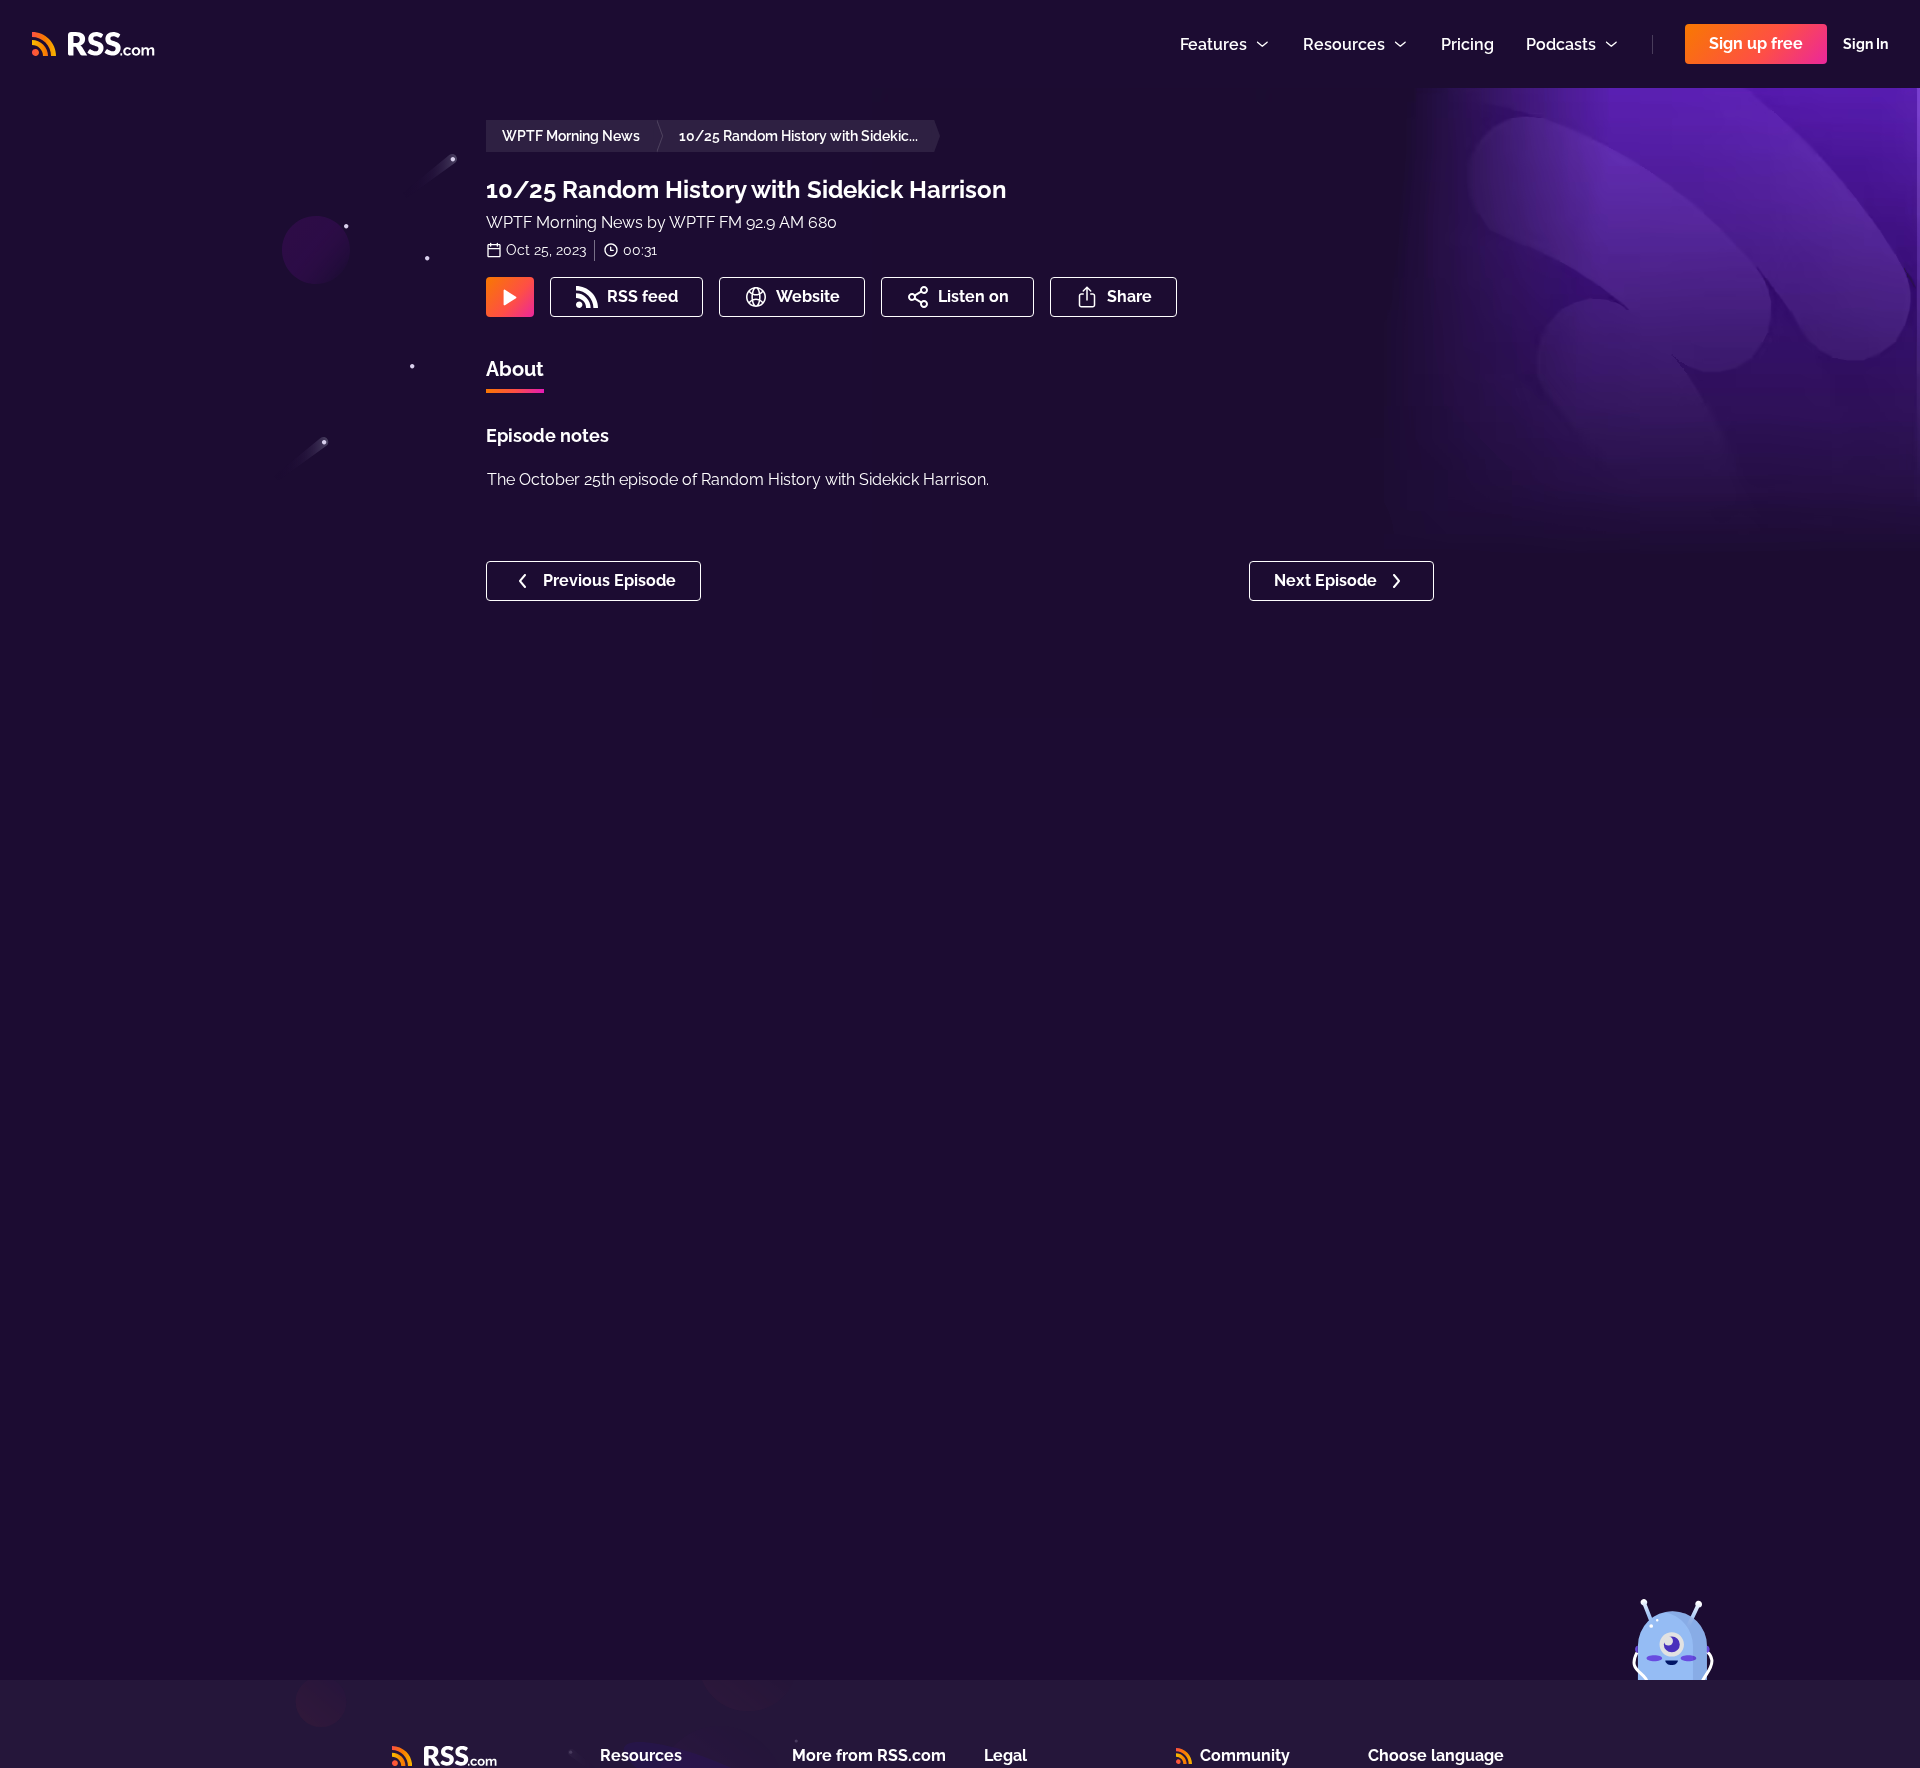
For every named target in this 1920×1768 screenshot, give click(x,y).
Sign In (1865, 44)
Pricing (1467, 44)
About (515, 369)
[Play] (510, 297)
